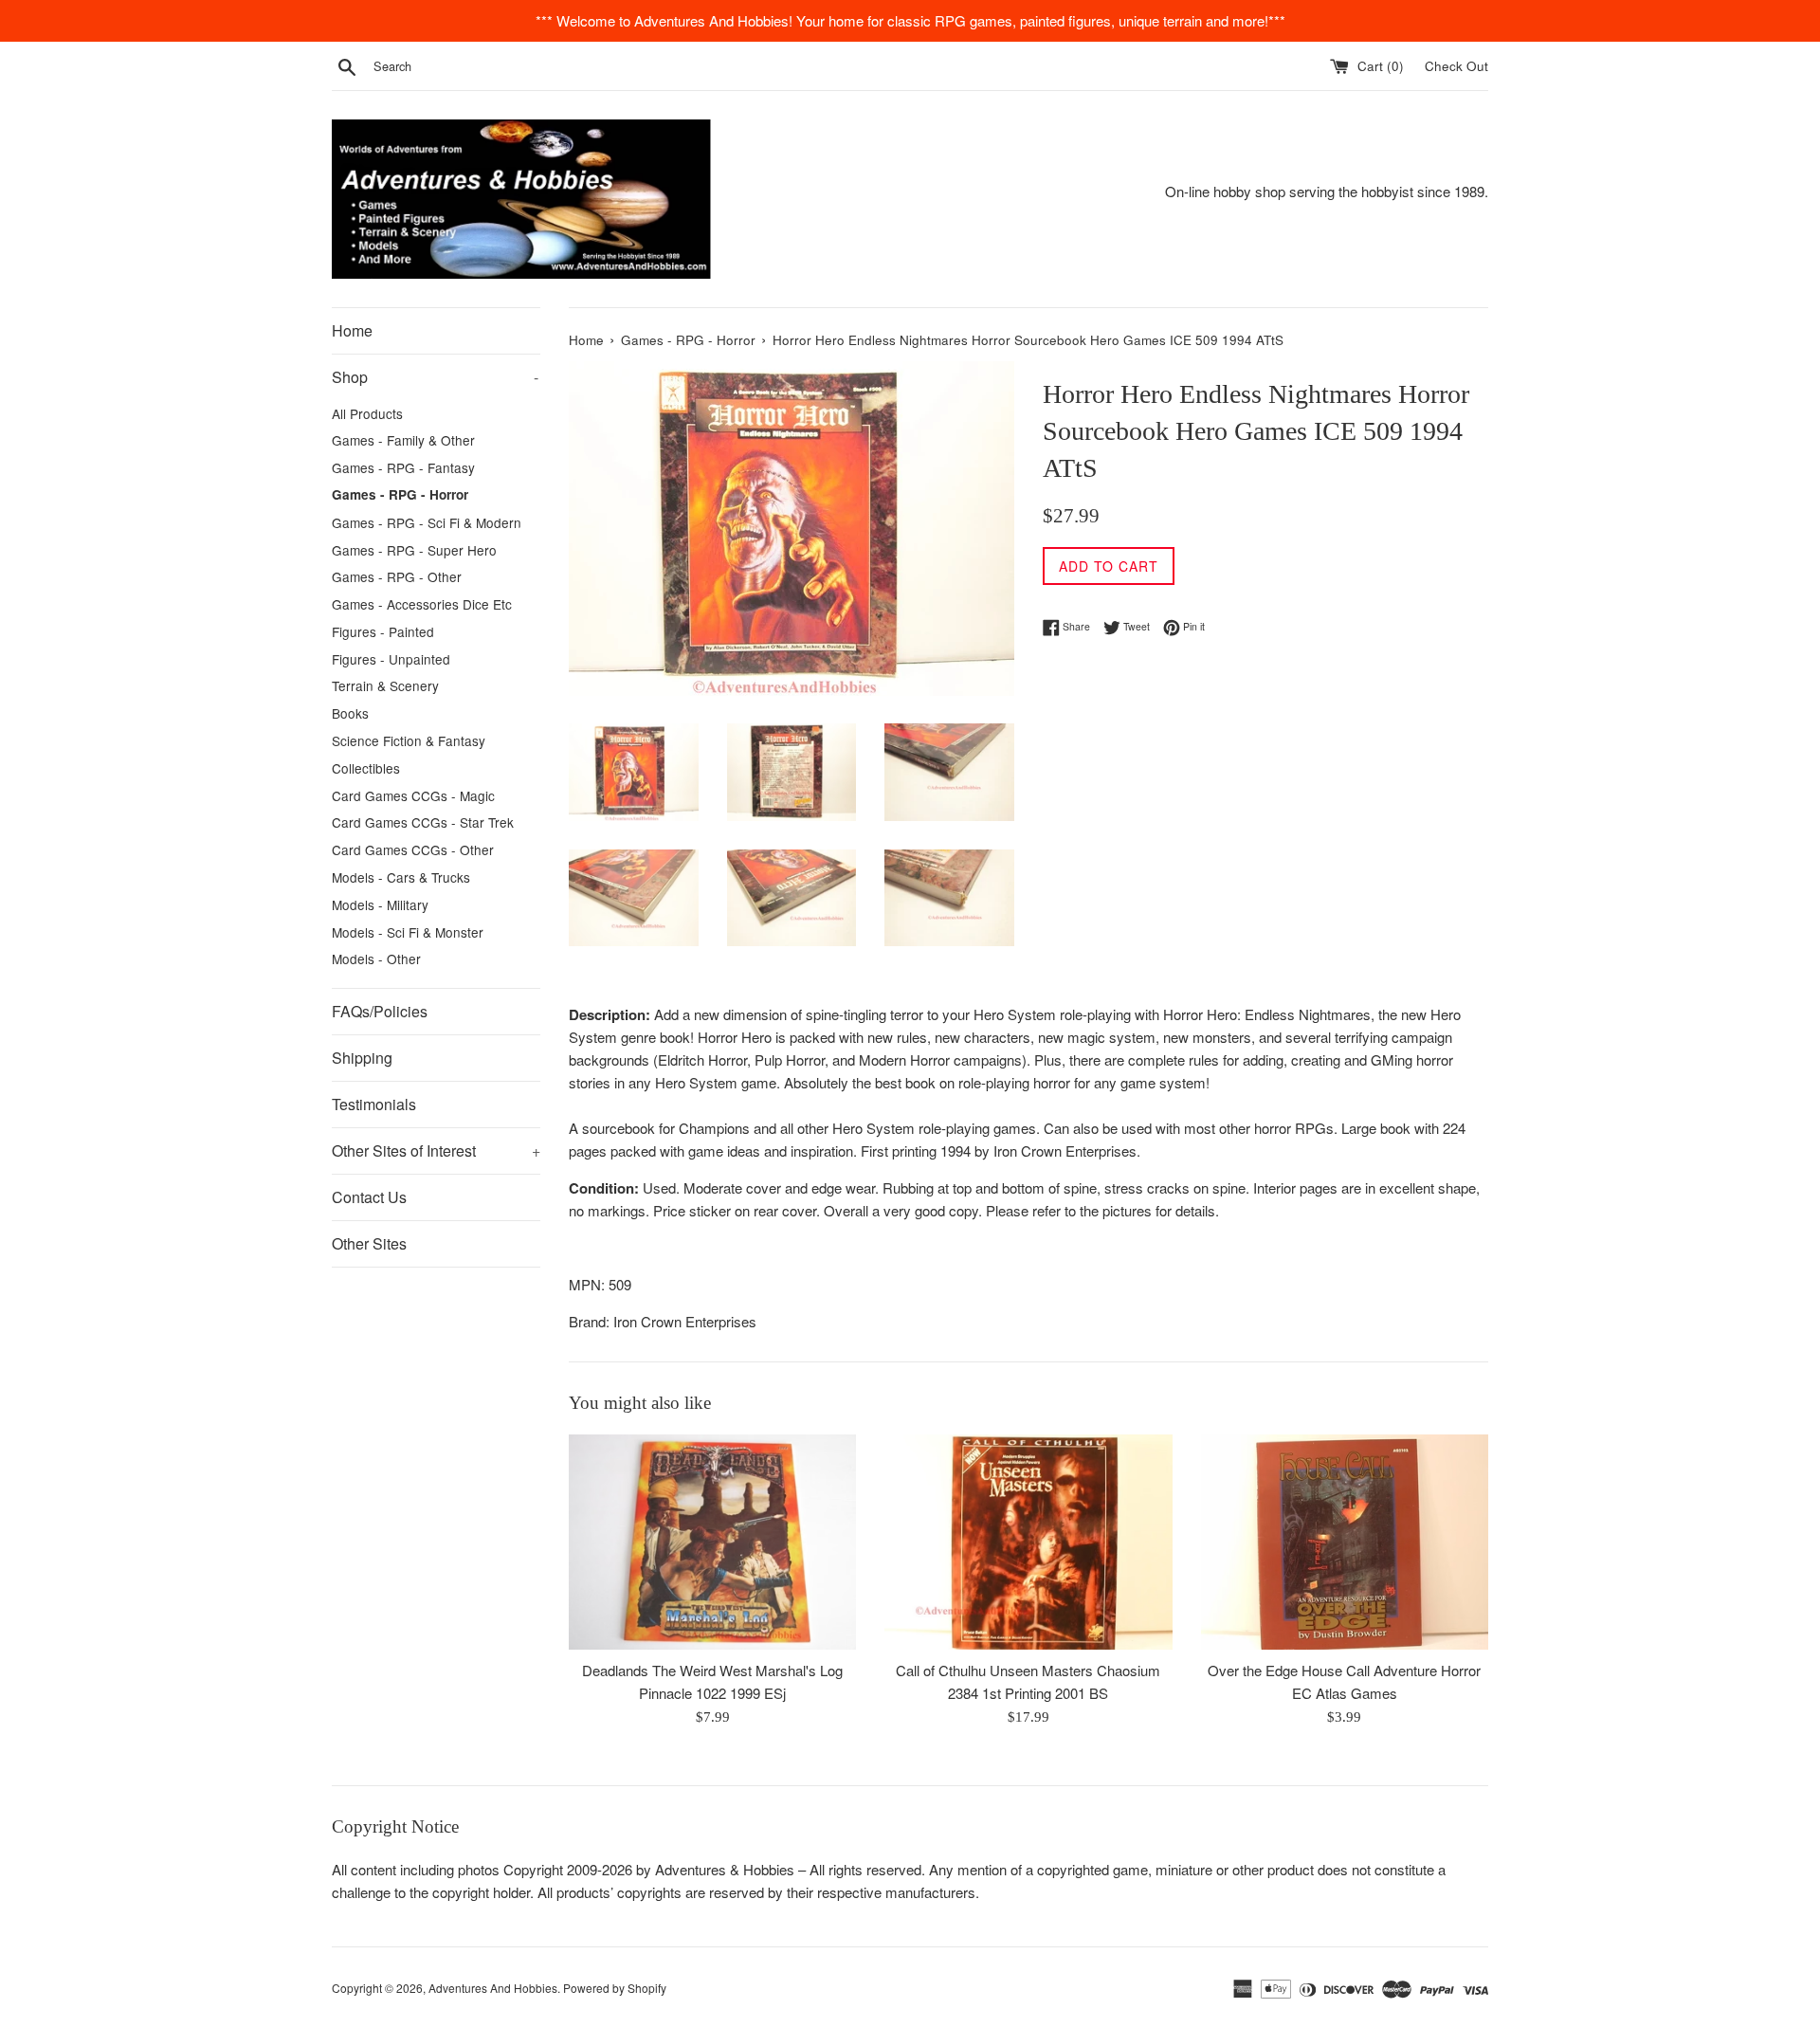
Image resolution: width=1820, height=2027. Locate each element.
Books (350, 713)
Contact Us (369, 1197)
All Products (367, 413)
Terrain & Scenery (385, 685)
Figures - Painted (383, 631)
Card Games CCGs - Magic (413, 795)
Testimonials (374, 1104)
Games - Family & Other (403, 440)
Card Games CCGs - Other (413, 849)
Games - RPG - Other (397, 576)
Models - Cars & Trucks (401, 877)
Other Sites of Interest (436, 1150)
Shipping (362, 1058)
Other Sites (369, 1243)
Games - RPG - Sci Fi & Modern (427, 522)
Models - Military (380, 904)
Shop (435, 377)
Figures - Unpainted (391, 659)
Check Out (1456, 66)
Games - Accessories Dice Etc (422, 604)
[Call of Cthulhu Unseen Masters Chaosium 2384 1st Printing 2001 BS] (1028, 1542)
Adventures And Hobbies (493, 1988)
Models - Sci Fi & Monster (408, 932)
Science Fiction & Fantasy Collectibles (409, 754)
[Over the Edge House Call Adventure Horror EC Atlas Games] (1345, 1542)
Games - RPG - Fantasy (403, 467)
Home (352, 330)
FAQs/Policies (380, 1011)
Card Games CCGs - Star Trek (423, 822)
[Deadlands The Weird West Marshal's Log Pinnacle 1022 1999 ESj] (712, 1542)
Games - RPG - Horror (400, 494)
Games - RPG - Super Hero (414, 550)
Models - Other (376, 959)
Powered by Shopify (615, 1988)
